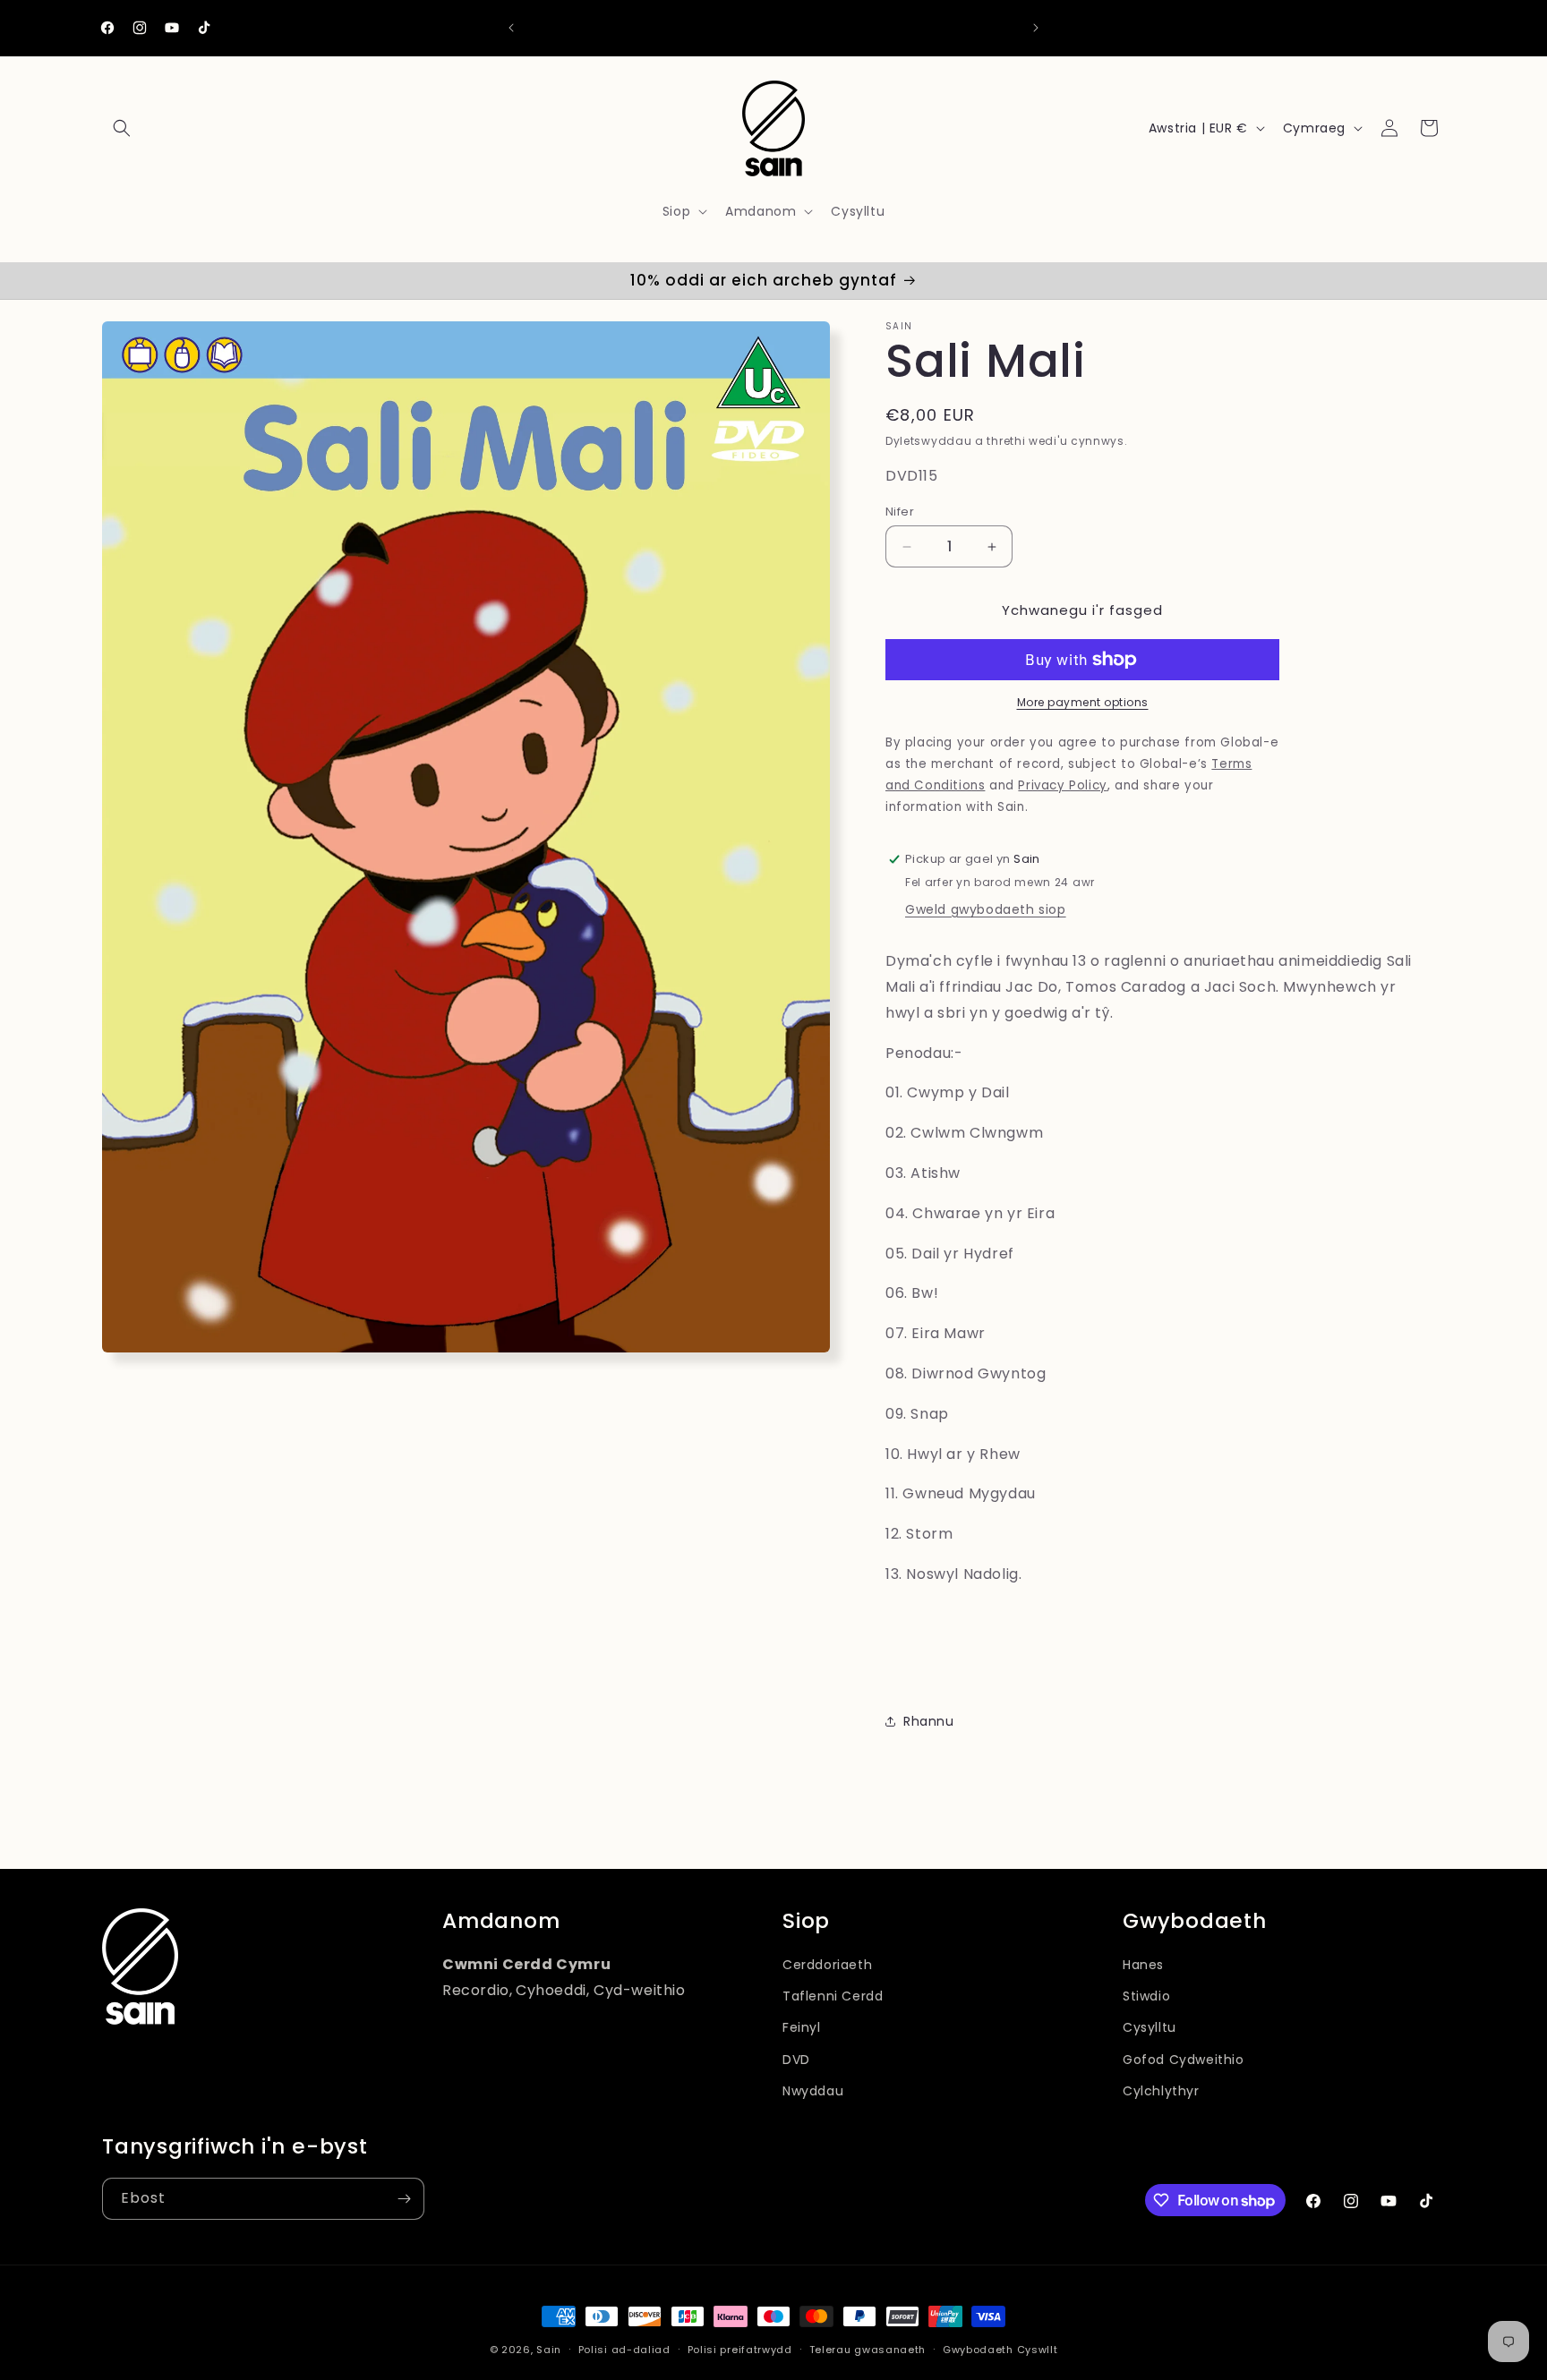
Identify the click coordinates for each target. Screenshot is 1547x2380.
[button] (122, 128)
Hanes (1143, 1965)
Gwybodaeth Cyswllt (1000, 2350)
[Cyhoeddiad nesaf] (1036, 28)
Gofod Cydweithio (1184, 2060)
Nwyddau (813, 2091)
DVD (796, 2060)
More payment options (1083, 702)
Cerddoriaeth (827, 1965)
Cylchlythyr (1161, 2091)
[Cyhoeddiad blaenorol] (511, 28)
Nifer (900, 512)
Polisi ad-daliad (624, 2350)
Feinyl (802, 2027)
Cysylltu (1150, 2027)
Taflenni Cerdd (833, 1996)
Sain (549, 2350)
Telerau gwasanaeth (868, 2350)
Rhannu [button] (929, 1721)
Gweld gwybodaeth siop (986, 909)
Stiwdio (1146, 1996)
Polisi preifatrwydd (740, 2350)
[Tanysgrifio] (404, 2199)
